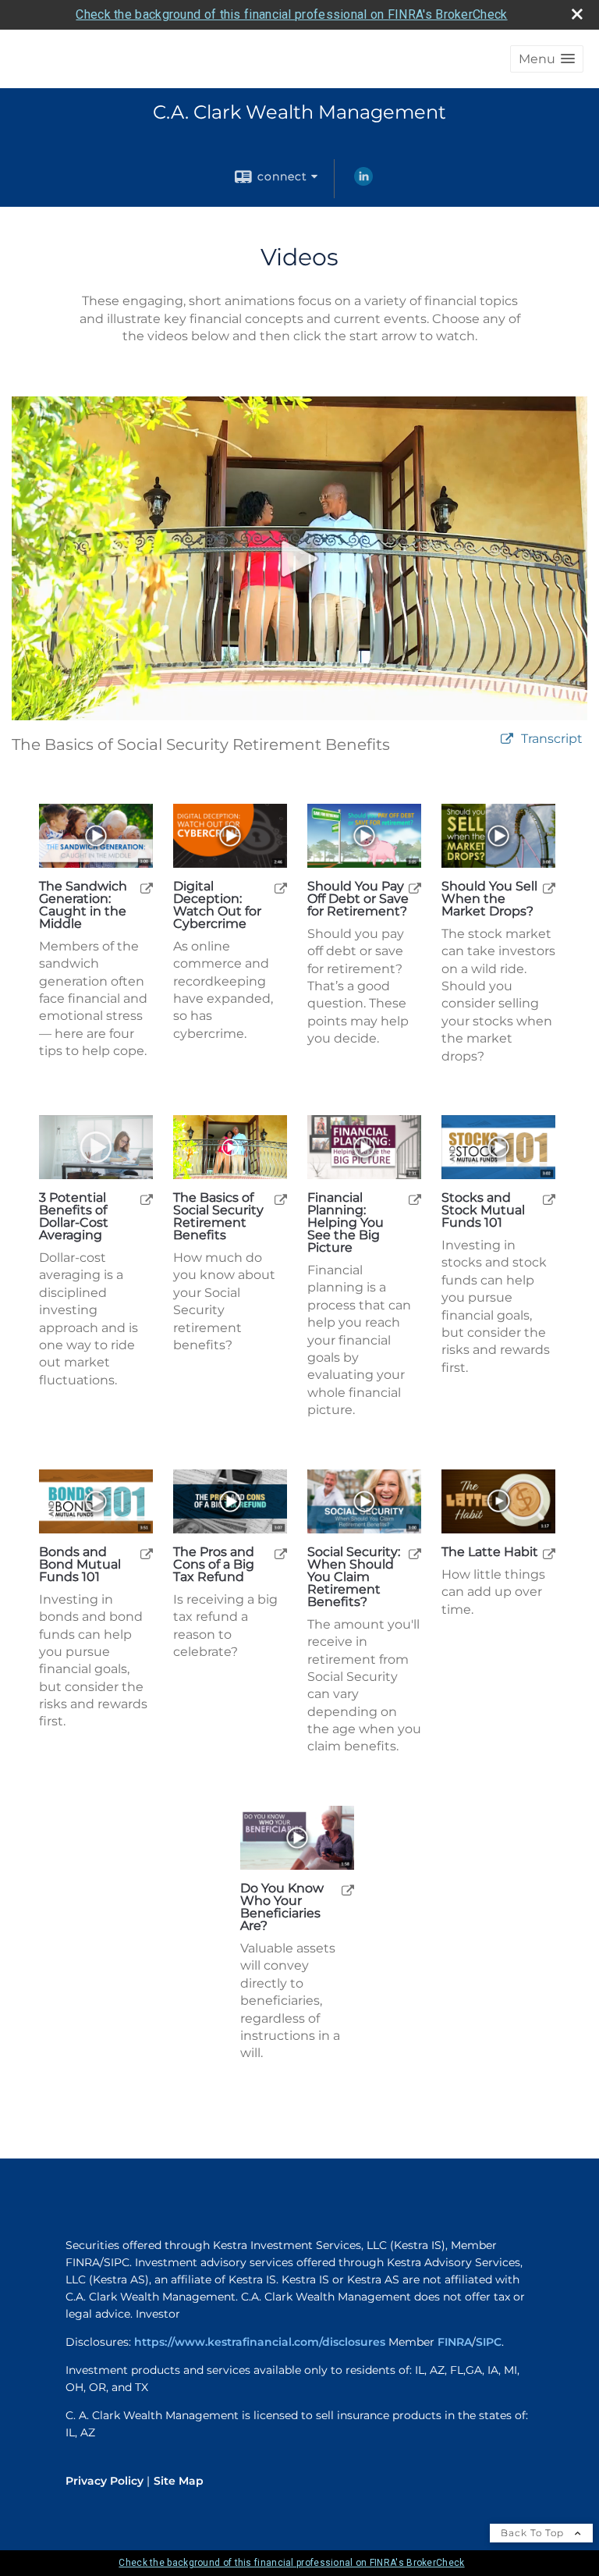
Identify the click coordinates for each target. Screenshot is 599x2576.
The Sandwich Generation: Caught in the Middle (83, 905)
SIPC (489, 2342)
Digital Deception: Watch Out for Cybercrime (217, 905)
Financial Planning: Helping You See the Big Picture (346, 1223)
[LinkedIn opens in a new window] (363, 182)
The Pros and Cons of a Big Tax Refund (214, 1565)
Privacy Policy (105, 2481)
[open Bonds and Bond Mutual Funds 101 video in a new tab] (147, 1553)
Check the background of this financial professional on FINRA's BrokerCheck (291, 14)
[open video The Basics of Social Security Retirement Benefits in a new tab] (507, 739)
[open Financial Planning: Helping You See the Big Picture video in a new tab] (415, 1199)
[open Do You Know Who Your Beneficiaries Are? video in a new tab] (348, 1890)
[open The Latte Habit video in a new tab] (549, 1553)
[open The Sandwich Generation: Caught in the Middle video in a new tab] (147, 888)
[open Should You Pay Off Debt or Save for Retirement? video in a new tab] (415, 888)
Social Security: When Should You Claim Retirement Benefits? (354, 1577)
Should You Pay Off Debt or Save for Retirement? (358, 899)
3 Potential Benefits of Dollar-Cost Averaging (74, 1217)
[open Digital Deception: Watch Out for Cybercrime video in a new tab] (281, 888)
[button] (547, 59)
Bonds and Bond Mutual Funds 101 (80, 1565)
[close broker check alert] (577, 14)
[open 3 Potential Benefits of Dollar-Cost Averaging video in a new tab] (147, 1199)
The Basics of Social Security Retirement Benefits (218, 1217)
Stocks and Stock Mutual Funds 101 (483, 1210)
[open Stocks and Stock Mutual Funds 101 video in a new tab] (549, 1199)
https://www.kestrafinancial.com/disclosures (260, 2342)
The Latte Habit (490, 1552)
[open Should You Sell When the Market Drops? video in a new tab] (549, 888)
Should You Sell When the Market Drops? (489, 899)
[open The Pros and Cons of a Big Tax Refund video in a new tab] (281, 1553)
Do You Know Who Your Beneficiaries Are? (282, 1907)
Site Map (179, 2481)
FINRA (455, 2342)
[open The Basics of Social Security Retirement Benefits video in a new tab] (281, 1199)
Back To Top (534, 2533)
